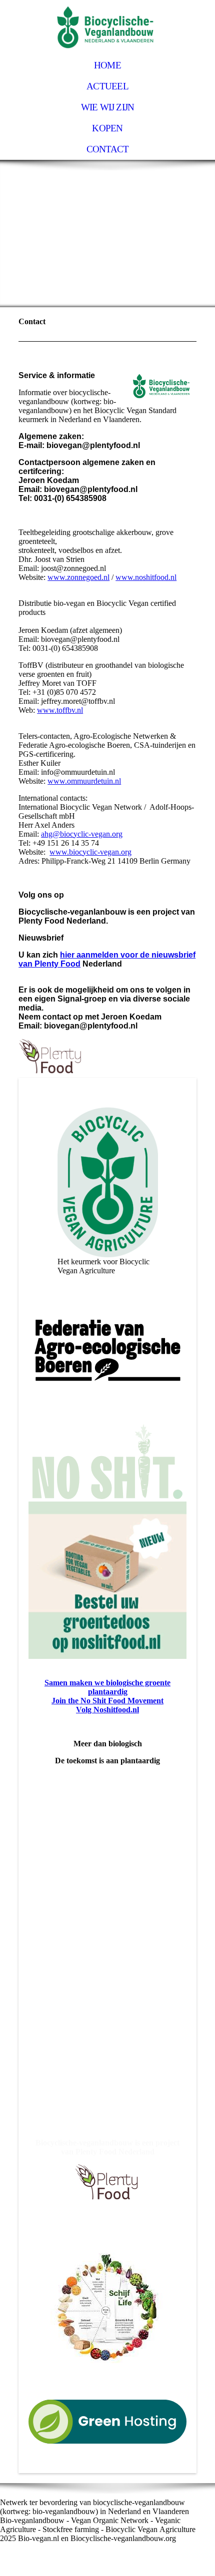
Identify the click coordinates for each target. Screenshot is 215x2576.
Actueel (107, 86)
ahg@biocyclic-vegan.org (82, 834)
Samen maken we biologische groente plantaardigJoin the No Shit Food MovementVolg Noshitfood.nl (107, 1696)
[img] (107, 27)
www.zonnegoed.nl (78, 577)
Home (107, 65)
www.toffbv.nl (60, 710)
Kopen (107, 128)
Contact (108, 149)
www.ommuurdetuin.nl (84, 781)
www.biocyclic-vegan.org (90, 852)
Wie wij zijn (108, 107)
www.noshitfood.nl (146, 577)
